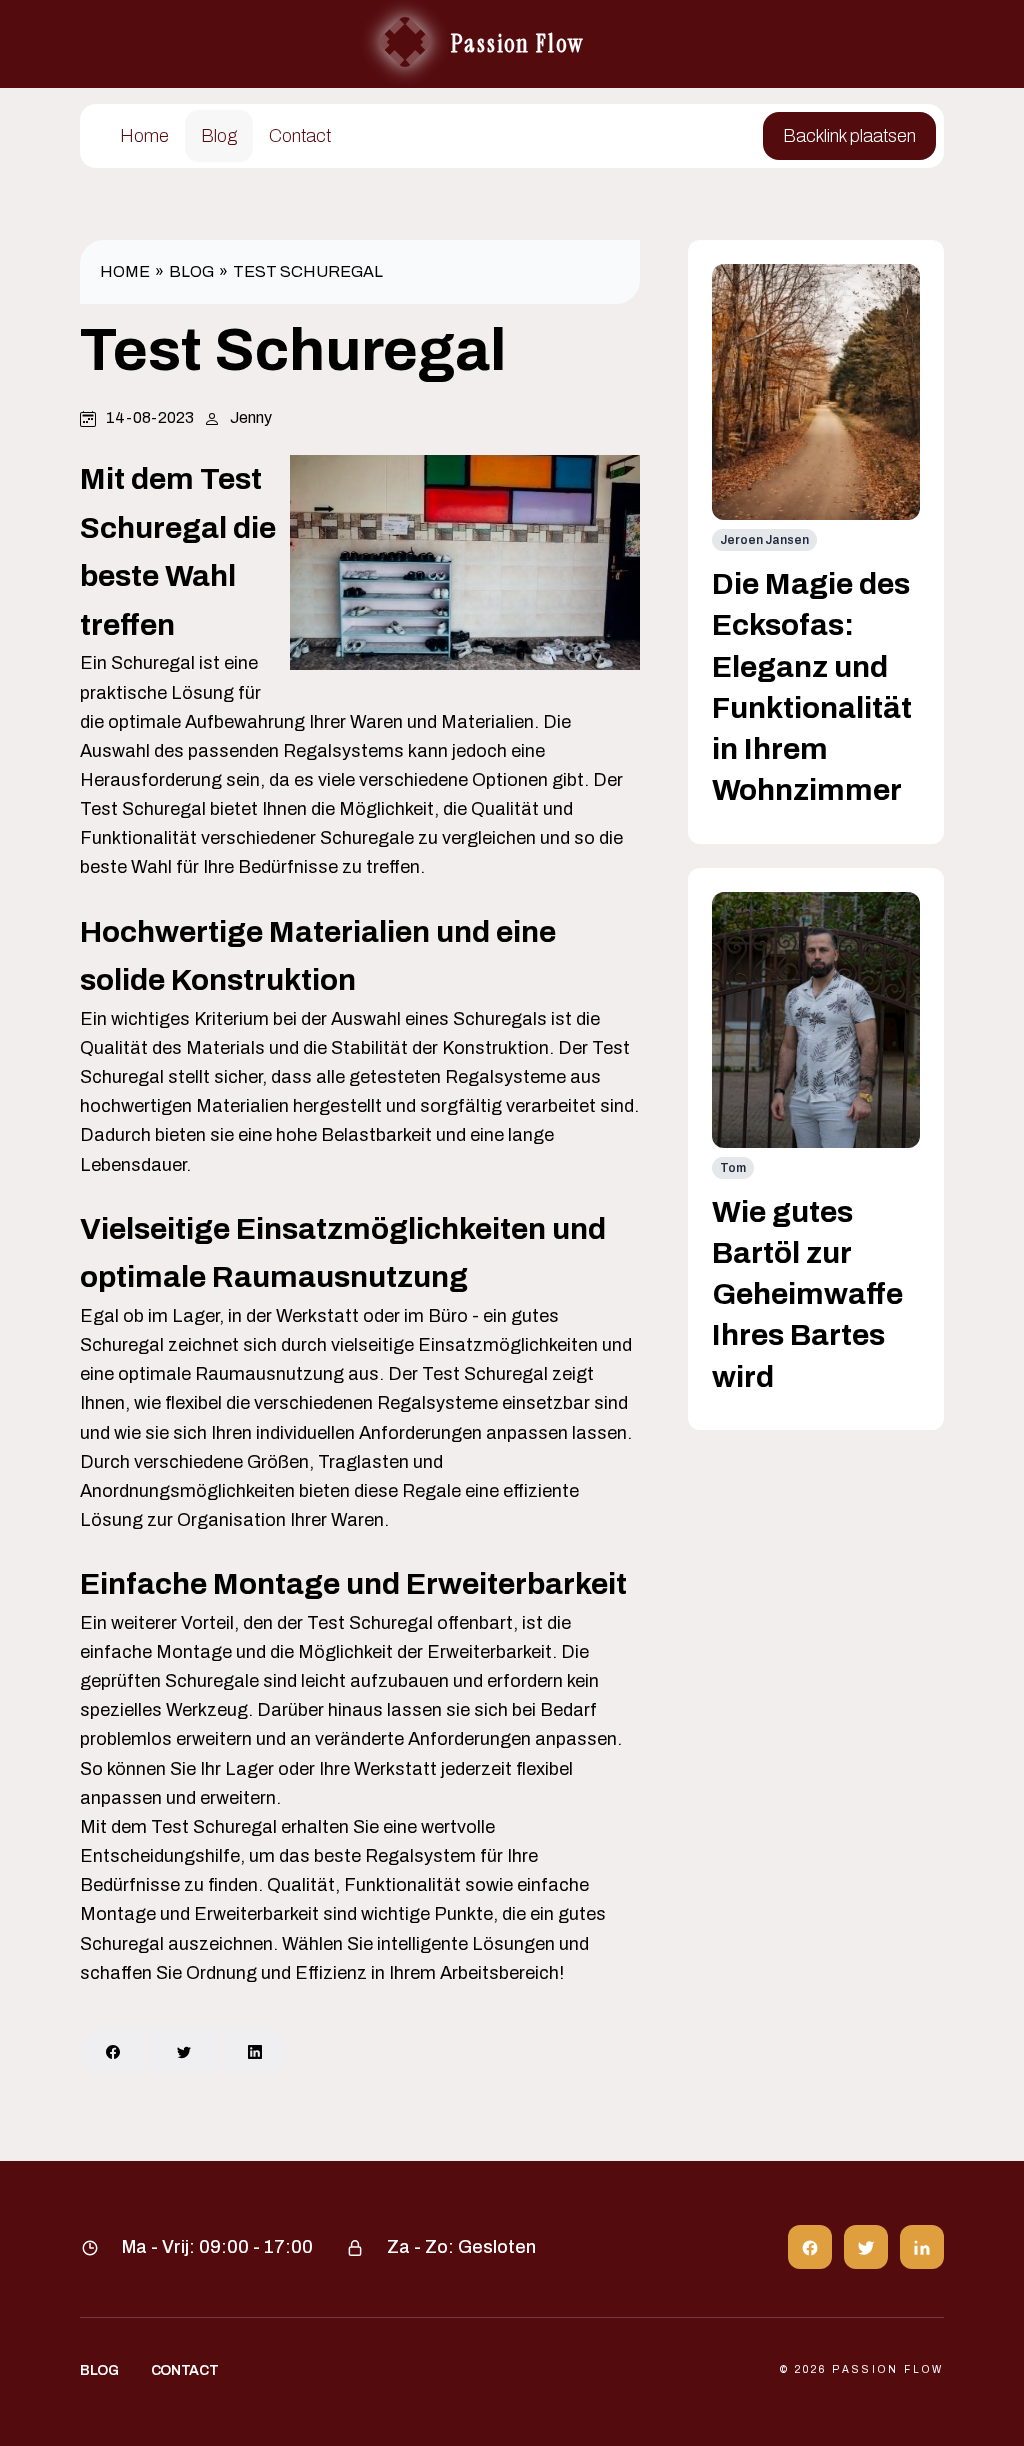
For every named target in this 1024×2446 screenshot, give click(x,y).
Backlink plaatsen (849, 136)
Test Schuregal (308, 271)
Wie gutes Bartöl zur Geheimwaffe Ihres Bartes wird (807, 1294)
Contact (300, 136)
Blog (219, 136)
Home (144, 136)
